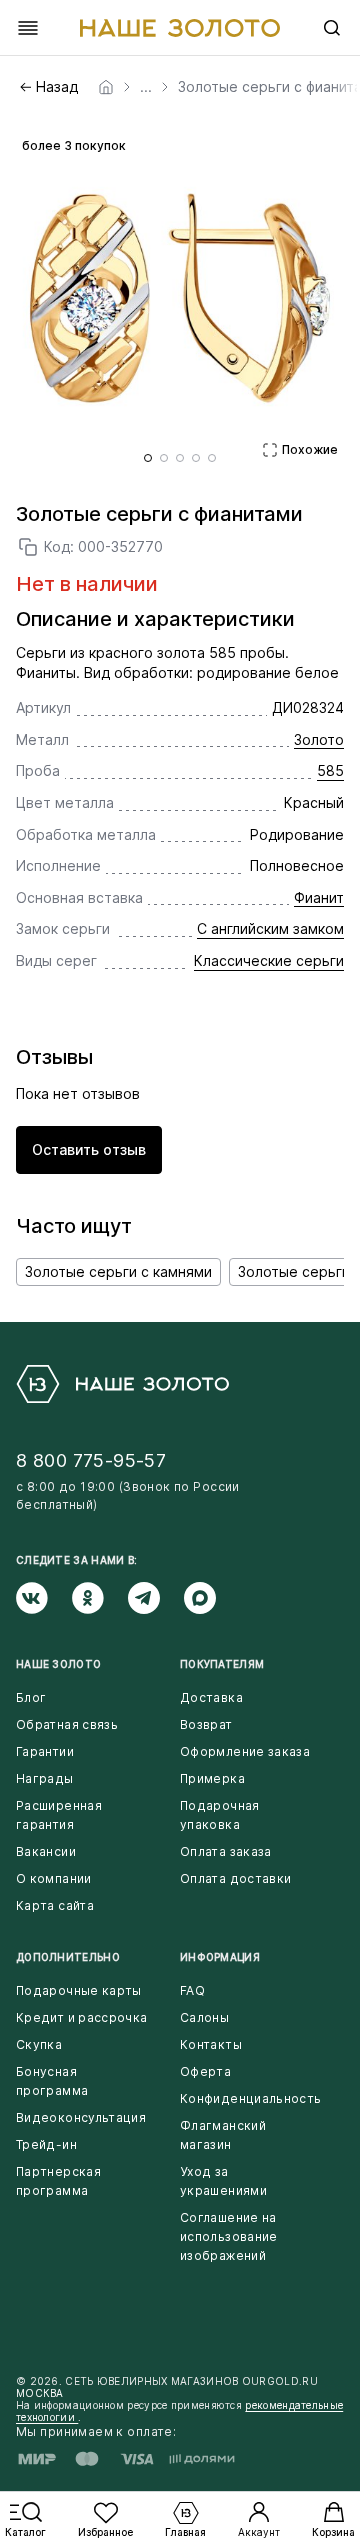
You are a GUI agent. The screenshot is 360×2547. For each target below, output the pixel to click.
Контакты (211, 2044)
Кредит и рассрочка (81, 2017)
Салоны (204, 2017)
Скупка (39, 2044)
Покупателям (222, 1664)
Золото (319, 739)
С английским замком (270, 928)
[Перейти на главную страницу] (180, 28)
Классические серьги (269, 960)
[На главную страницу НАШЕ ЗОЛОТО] (122, 1384)
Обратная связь (67, 1724)
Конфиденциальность (250, 2098)
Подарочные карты (79, 1990)
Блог (31, 1697)
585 (330, 770)
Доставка (211, 1697)
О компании (54, 1878)
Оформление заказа (245, 1751)
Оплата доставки (235, 1878)
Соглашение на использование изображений (229, 2236)
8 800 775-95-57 (91, 1460)
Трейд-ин (46, 2144)
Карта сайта (55, 1905)
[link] (106, 87)
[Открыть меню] (28, 28)
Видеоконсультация (81, 2117)
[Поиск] (332, 28)
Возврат (206, 1724)
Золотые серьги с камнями (118, 1271)
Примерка (212, 1778)
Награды (45, 1778)
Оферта (205, 2071)
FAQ (192, 1990)
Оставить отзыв (89, 1149)
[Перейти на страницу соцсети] (44, 1598)
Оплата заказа (226, 1851)
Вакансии (46, 1851)
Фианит (319, 897)
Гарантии (45, 1751)
